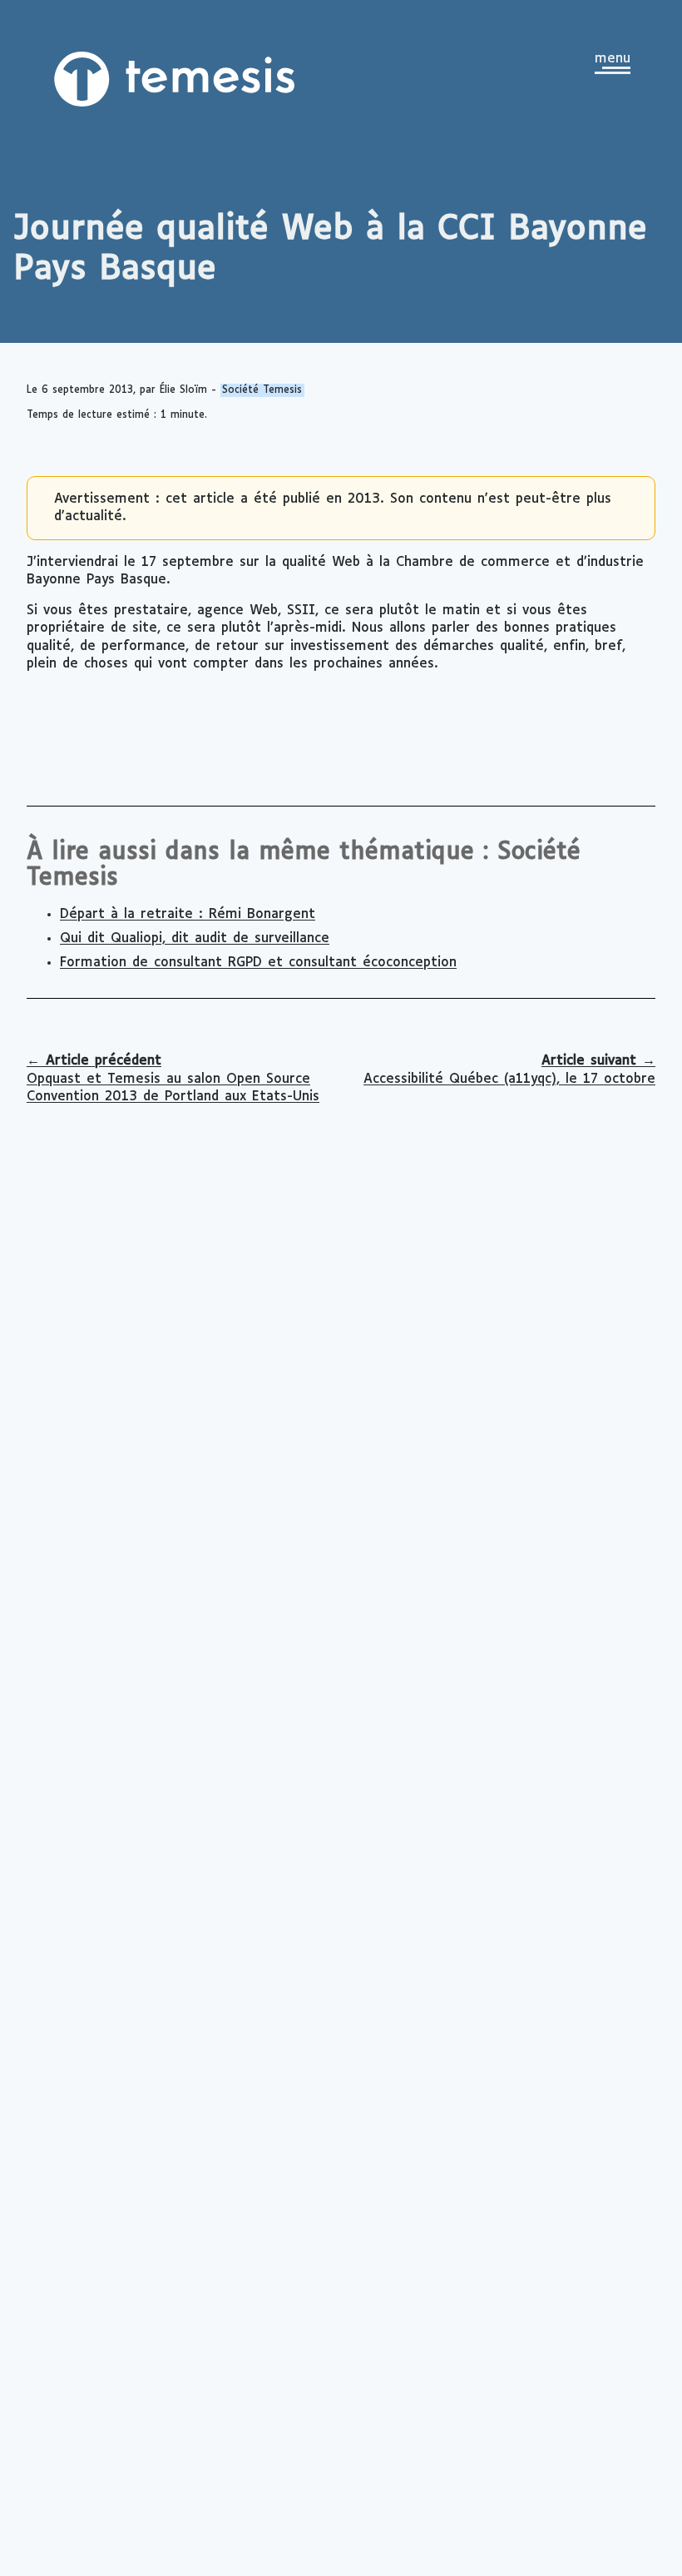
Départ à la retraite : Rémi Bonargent (188, 914)
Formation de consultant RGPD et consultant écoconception (258, 963)
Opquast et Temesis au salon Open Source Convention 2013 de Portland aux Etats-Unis (173, 1079)
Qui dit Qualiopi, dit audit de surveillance (195, 938)
